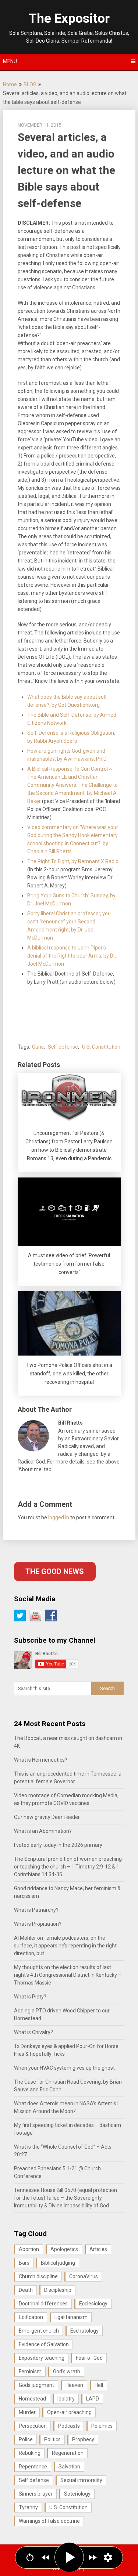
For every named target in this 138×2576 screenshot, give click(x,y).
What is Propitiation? (38, 1924)
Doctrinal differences (43, 2304)
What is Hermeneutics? (41, 1760)
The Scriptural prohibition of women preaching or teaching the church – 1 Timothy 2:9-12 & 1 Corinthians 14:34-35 (68, 1867)
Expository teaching (42, 2358)
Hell (99, 2385)
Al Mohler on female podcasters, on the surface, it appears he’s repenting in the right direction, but (65, 1946)
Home (10, 84)
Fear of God (89, 2358)
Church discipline (38, 2276)
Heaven (74, 2385)
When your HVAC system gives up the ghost (64, 2068)
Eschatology (84, 2331)
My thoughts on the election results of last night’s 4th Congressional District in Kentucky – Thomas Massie (68, 1975)
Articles (98, 2249)
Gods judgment (36, 2385)
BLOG (30, 84)
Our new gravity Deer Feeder (47, 1817)
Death (26, 2290)
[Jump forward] (93, 2557)
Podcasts (69, 2426)
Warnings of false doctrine (49, 2521)
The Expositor (69, 19)
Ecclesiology (93, 2304)
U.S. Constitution (101, 1047)
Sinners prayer (36, 2494)
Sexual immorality (81, 2480)
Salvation (69, 2467)
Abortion (29, 2249)
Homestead (32, 2399)
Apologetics (64, 2249)
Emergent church (39, 2331)
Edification (31, 2317)
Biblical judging (58, 2263)
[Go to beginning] (30, 2557)
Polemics (102, 2426)
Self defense (63, 1047)
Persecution (33, 2426)
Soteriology (77, 2494)
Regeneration (68, 2453)
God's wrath (67, 2371)
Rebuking (30, 2453)
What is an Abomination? (43, 1831)
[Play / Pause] (69, 2557)
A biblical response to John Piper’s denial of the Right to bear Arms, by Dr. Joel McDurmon (72, 956)
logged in (59, 1517)
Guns (38, 1047)
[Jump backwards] (46, 2557)
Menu (10, 61)
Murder (27, 2412)
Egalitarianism (71, 2317)
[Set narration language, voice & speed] (108, 2557)
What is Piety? (30, 1997)
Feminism (30, 2371)
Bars (24, 2263)
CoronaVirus (84, 2276)
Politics (52, 2439)
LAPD (93, 2399)
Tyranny (28, 2507)
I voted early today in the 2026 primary (58, 1845)
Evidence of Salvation (44, 2344)
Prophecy (83, 2439)
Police (26, 2439)
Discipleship (58, 2290)
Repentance (33, 2467)
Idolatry (66, 2399)
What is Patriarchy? (36, 1910)
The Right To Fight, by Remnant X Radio (73, 861)
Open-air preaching (69, 2412)
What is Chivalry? (33, 2032)
